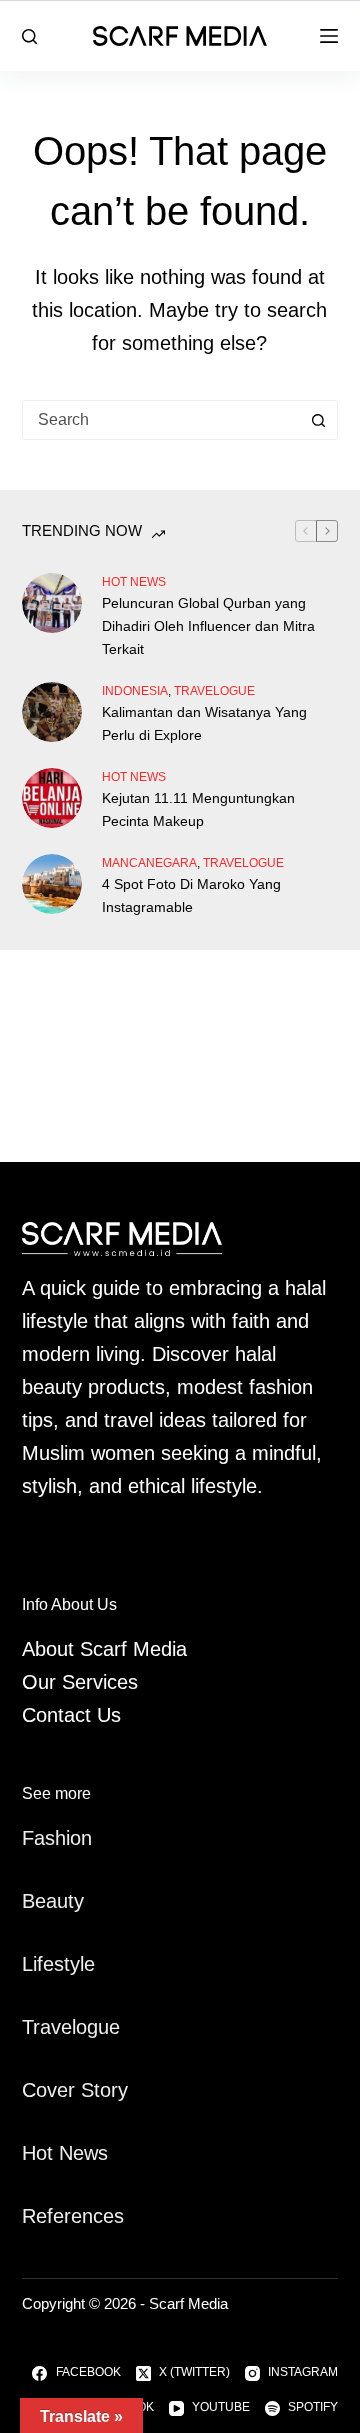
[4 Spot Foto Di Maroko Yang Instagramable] (52, 884)
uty (70, 1901)
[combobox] (161, 420)
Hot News (134, 582)
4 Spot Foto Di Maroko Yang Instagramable (191, 895)
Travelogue (71, 2027)
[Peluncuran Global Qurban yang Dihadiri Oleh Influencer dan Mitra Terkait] (52, 603)
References (73, 2216)
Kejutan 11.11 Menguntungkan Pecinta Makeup (198, 809)
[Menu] (329, 36)
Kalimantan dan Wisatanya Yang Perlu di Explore (204, 723)
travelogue (214, 691)
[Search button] (318, 420)
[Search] (29, 36)
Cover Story (75, 2090)
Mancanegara (149, 863)
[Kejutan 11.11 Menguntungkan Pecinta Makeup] (52, 798)
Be (34, 1901)
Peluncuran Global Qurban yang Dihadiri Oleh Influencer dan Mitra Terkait (208, 626)
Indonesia (135, 691)
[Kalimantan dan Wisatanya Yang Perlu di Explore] (52, 712)
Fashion (57, 1838)
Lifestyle (58, 1964)
